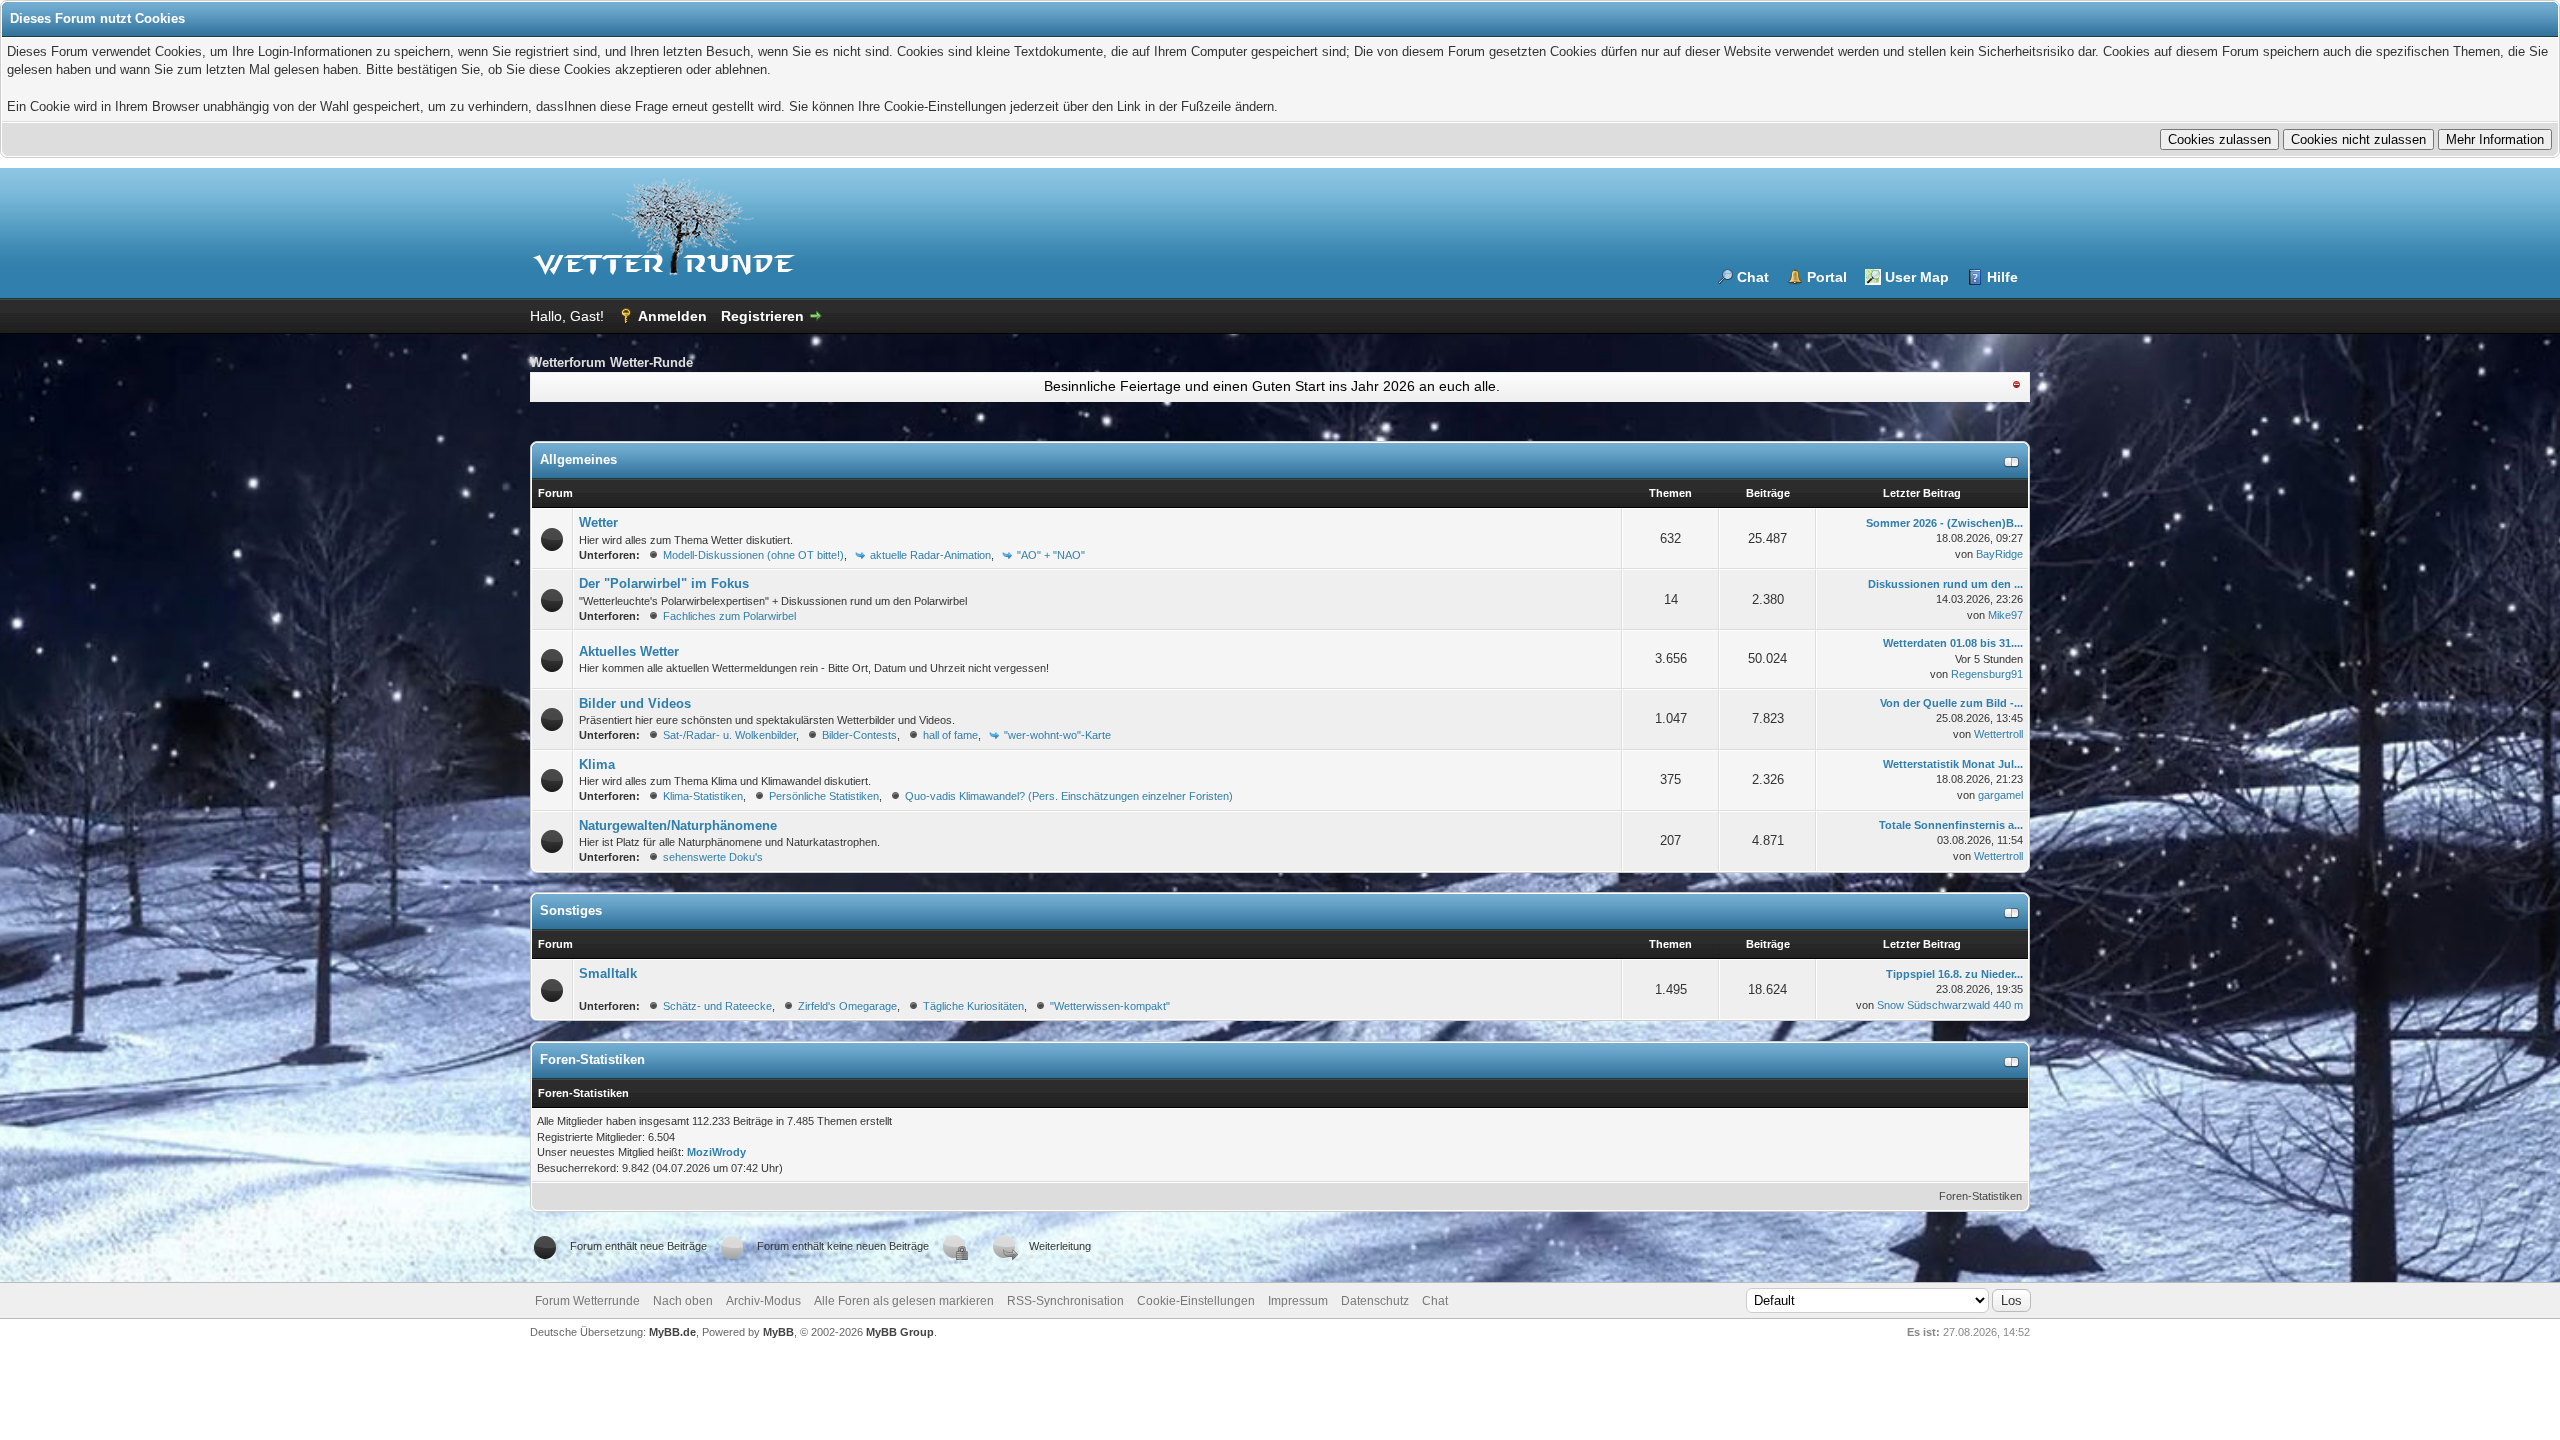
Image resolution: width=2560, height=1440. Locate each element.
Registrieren (762, 316)
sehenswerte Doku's (713, 857)
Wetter (598, 522)
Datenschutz (1375, 1301)
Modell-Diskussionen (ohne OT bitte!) (753, 555)
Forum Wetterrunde (587, 1301)
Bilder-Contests (859, 735)
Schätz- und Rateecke (717, 1006)
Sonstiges (571, 910)
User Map (1917, 277)
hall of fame (950, 735)
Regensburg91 (1987, 674)
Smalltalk (608, 973)
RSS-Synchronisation (1065, 1301)
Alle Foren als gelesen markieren (904, 1301)
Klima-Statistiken (703, 796)
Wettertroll (1998, 734)
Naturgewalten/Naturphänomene (678, 825)
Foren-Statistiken (1980, 1196)
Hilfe (2002, 277)
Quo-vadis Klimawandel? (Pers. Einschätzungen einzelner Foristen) (1069, 796)
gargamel (2000, 795)
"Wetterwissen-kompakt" (1110, 1006)
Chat (1753, 277)
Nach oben (683, 1301)
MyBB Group (900, 1332)
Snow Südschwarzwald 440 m (1950, 1005)
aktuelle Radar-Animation (930, 555)
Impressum (1298, 1301)
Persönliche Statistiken (824, 796)
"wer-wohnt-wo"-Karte (1057, 735)
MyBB (778, 1332)
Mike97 (2005, 615)
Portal (1827, 277)
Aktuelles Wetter (629, 651)
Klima (597, 764)
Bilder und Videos (635, 703)
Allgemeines (578, 459)
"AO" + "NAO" (1051, 555)
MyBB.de (672, 1332)
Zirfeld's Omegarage (847, 1006)
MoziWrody (716, 1152)
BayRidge (1999, 554)
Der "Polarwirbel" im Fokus (664, 583)
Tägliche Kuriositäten (973, 1006)
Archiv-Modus (763, 1301)
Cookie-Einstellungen (1196, 1301)
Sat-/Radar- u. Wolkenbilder (729, 735)
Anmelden (672, 316)
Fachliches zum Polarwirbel (729, 616)
